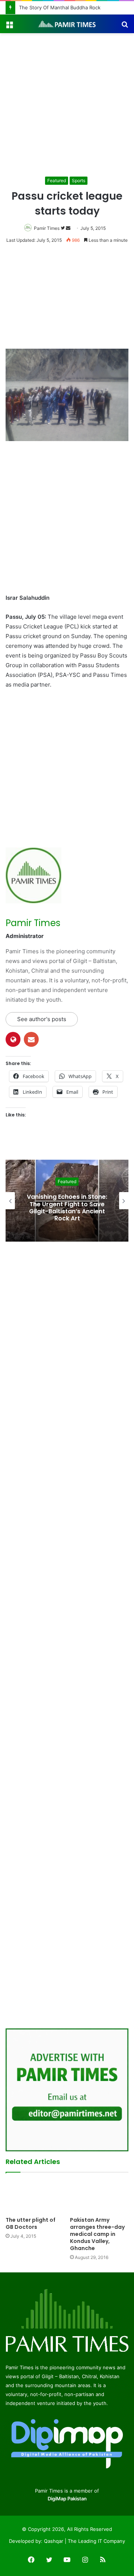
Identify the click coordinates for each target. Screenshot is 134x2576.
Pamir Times (47, 228)
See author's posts (42, 1019)
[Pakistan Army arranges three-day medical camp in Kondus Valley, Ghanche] (99, 2197)
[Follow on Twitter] (63, 228)
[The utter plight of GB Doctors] (35, 2197)
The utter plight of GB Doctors (31, 2223)
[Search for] (125, 27)
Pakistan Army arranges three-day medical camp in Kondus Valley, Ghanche (97, 2234)
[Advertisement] (67, 104)
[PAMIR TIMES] (67, 24)
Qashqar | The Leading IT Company (84, 2541)
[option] (67, 1201)
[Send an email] (68, 228)
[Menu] (9, 27)
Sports (79, 180)
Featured (57, 180)
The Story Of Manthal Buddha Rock (60, 7)
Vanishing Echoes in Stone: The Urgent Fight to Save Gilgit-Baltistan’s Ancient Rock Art (67, 1208)
